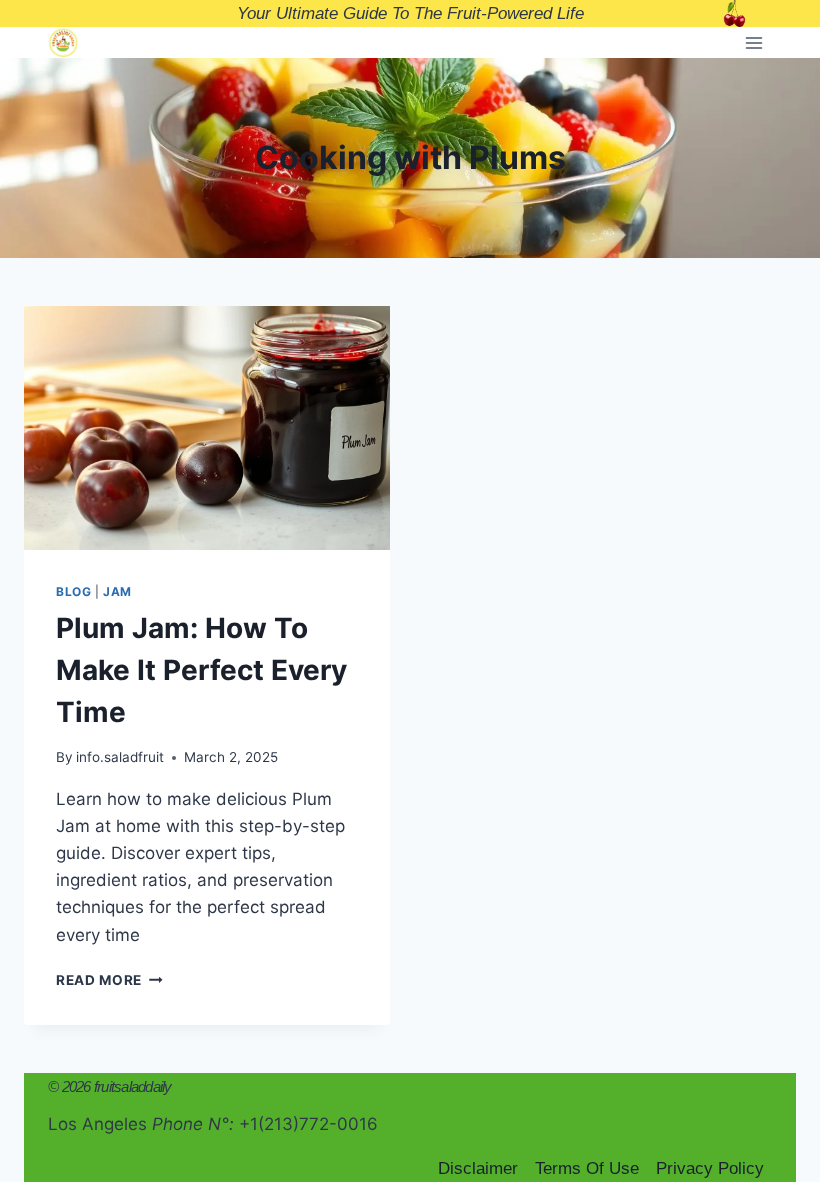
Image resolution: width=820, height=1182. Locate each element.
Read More (109, 980)
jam (117, 591)
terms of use (587, 1168)
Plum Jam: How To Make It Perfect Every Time (201, 670)
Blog (73, 591)
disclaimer (478, 1168)
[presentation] (207, 428)
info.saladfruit (120, 757)
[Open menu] (753, 42)
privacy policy (710, 1168)
